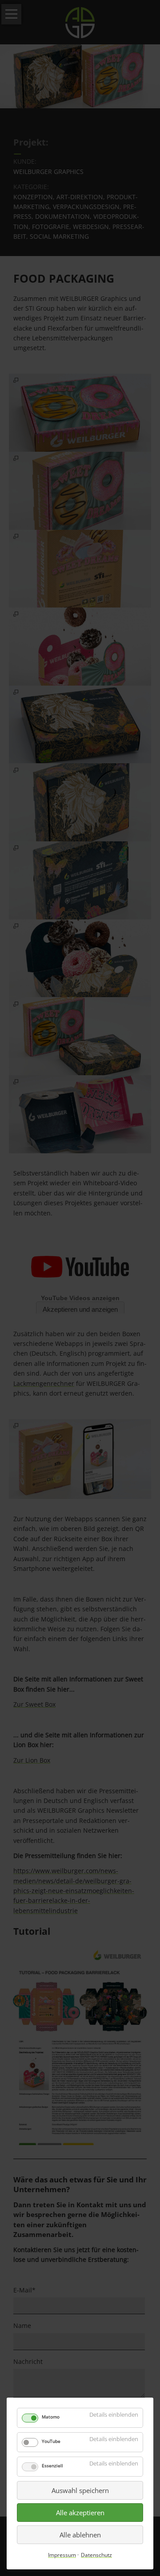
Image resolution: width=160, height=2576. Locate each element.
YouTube (51, 2441)
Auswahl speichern (80, 2490)
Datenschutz (96, 2555)
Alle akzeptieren (80, 2513)
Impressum (62, 2555)
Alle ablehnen (80, 2535)
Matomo (51, 2417)
